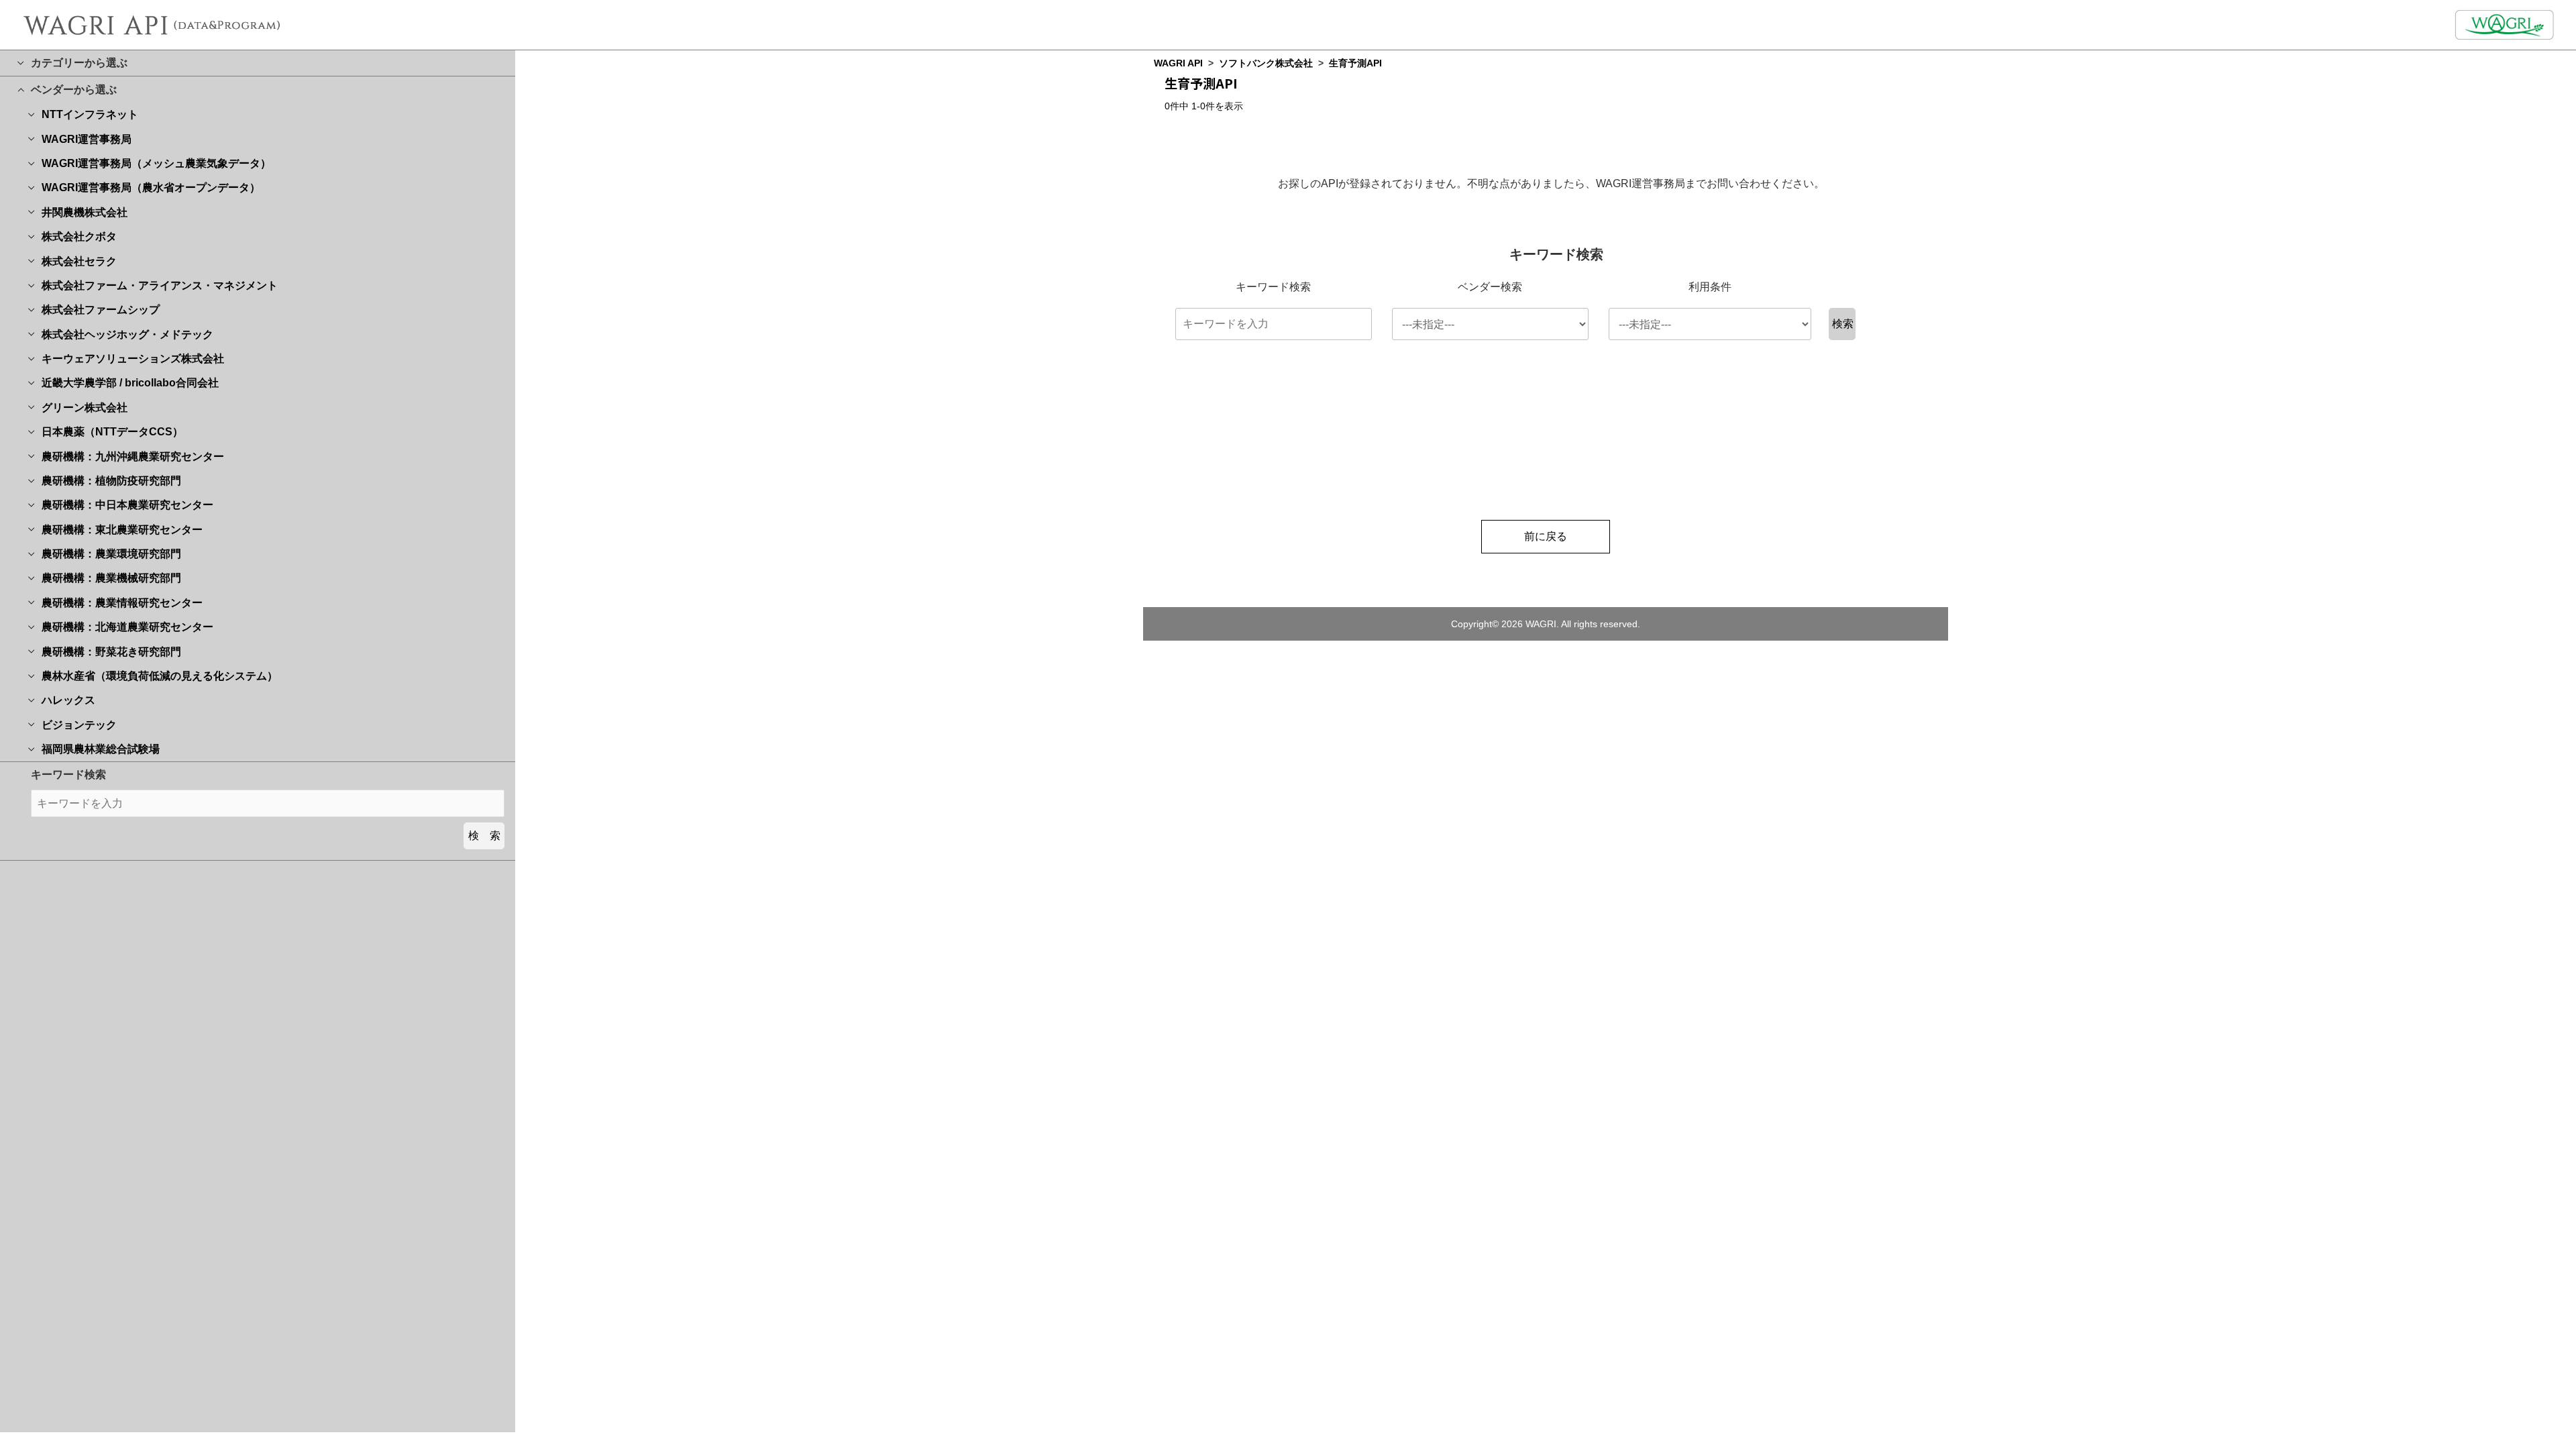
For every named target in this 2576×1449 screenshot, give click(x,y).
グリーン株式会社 (85, 408)
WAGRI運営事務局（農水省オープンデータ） (151, 187)
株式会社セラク (79, 261)
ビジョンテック (79, 725)
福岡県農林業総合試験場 (101, 749)
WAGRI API (1178, 63)
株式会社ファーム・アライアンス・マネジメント (160, 285)
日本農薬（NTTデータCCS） (112, 432)
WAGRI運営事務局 (87, 139)
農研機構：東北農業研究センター (122, 530)
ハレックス (68, 700)
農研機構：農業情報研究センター (122, 603)
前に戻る (1546, 536)
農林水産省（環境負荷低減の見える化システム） (160, 676)
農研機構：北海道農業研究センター (127, 627)
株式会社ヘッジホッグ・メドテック (127, 334)
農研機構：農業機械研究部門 (111, 578)
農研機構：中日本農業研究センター (127, 505)
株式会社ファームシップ (101, 310)
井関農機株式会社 (85, 212)
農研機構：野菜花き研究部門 (111, 652)
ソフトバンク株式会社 (1266, 63)
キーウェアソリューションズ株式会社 (133, 359)
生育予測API (1355, 63)
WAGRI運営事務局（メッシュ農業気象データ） (156, 163)
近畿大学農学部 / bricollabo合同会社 (130, 383)
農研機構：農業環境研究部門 (111, 554)
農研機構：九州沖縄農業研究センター (133, 457)
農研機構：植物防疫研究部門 (111, 481)
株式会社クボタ (79, 236)
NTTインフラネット (90, 114)
